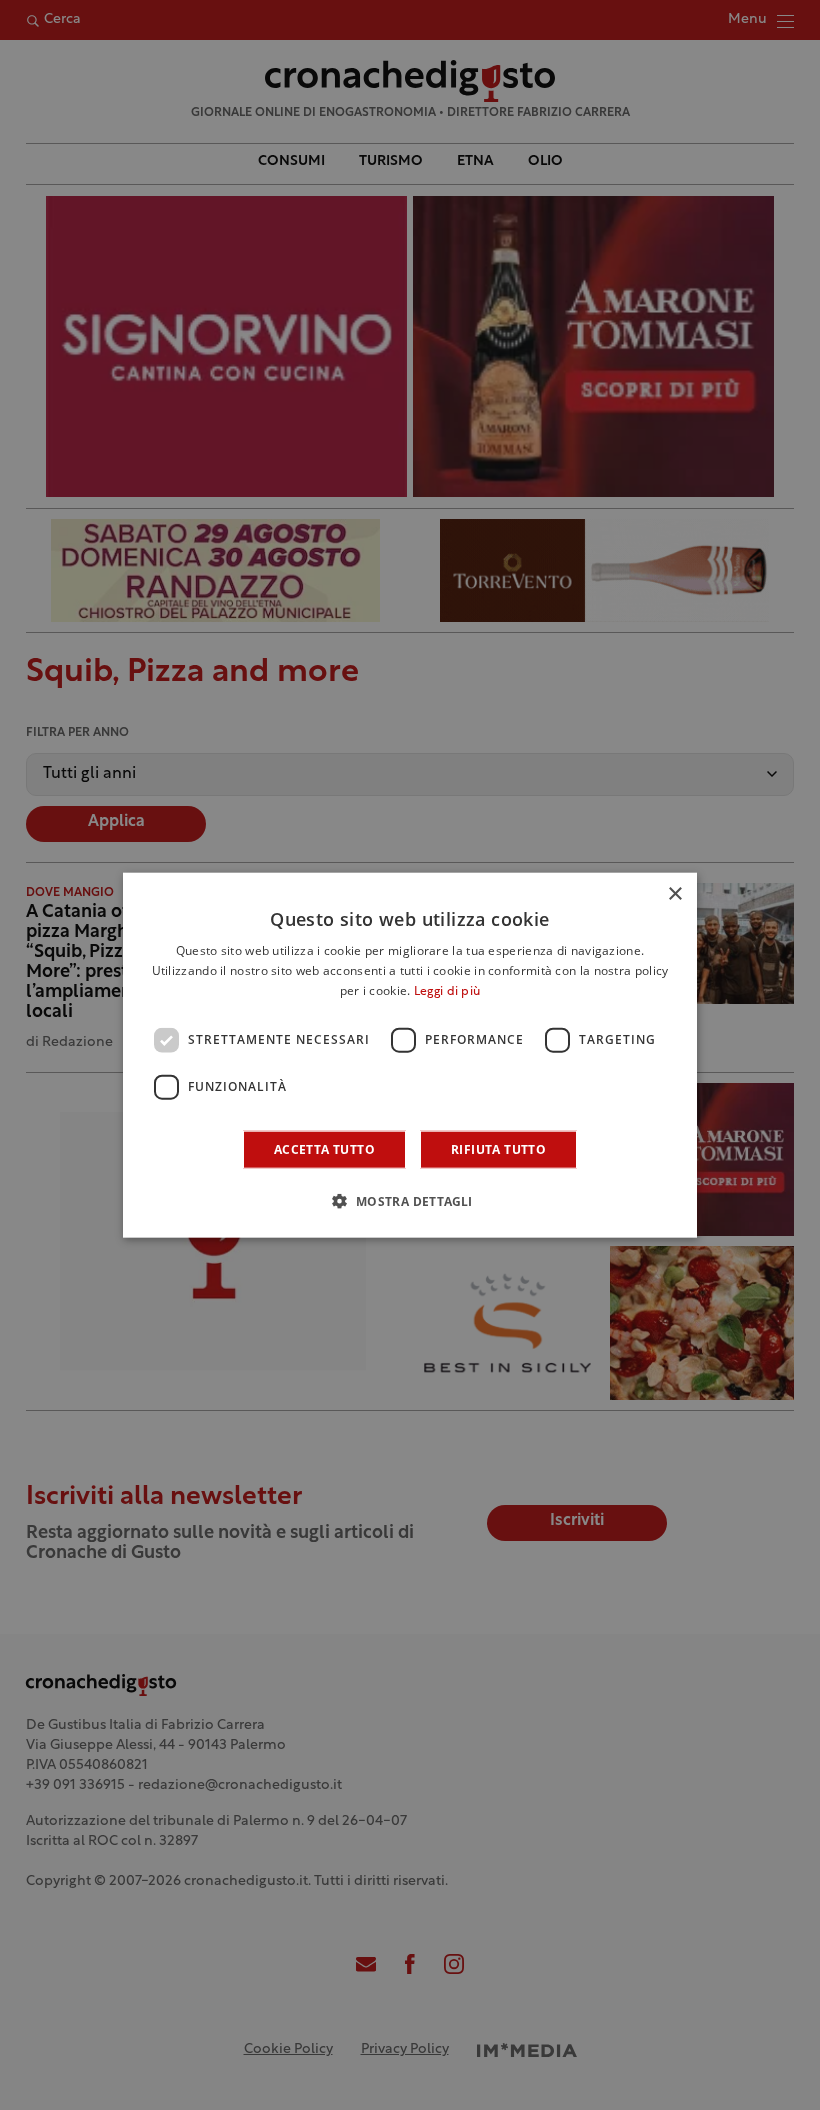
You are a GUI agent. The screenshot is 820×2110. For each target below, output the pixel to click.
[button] (409, 1200)
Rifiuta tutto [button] (498, 1148)
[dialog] (410, 1055)
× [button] (674, 894)
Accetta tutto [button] (324, 1148)
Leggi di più (447, 992)
